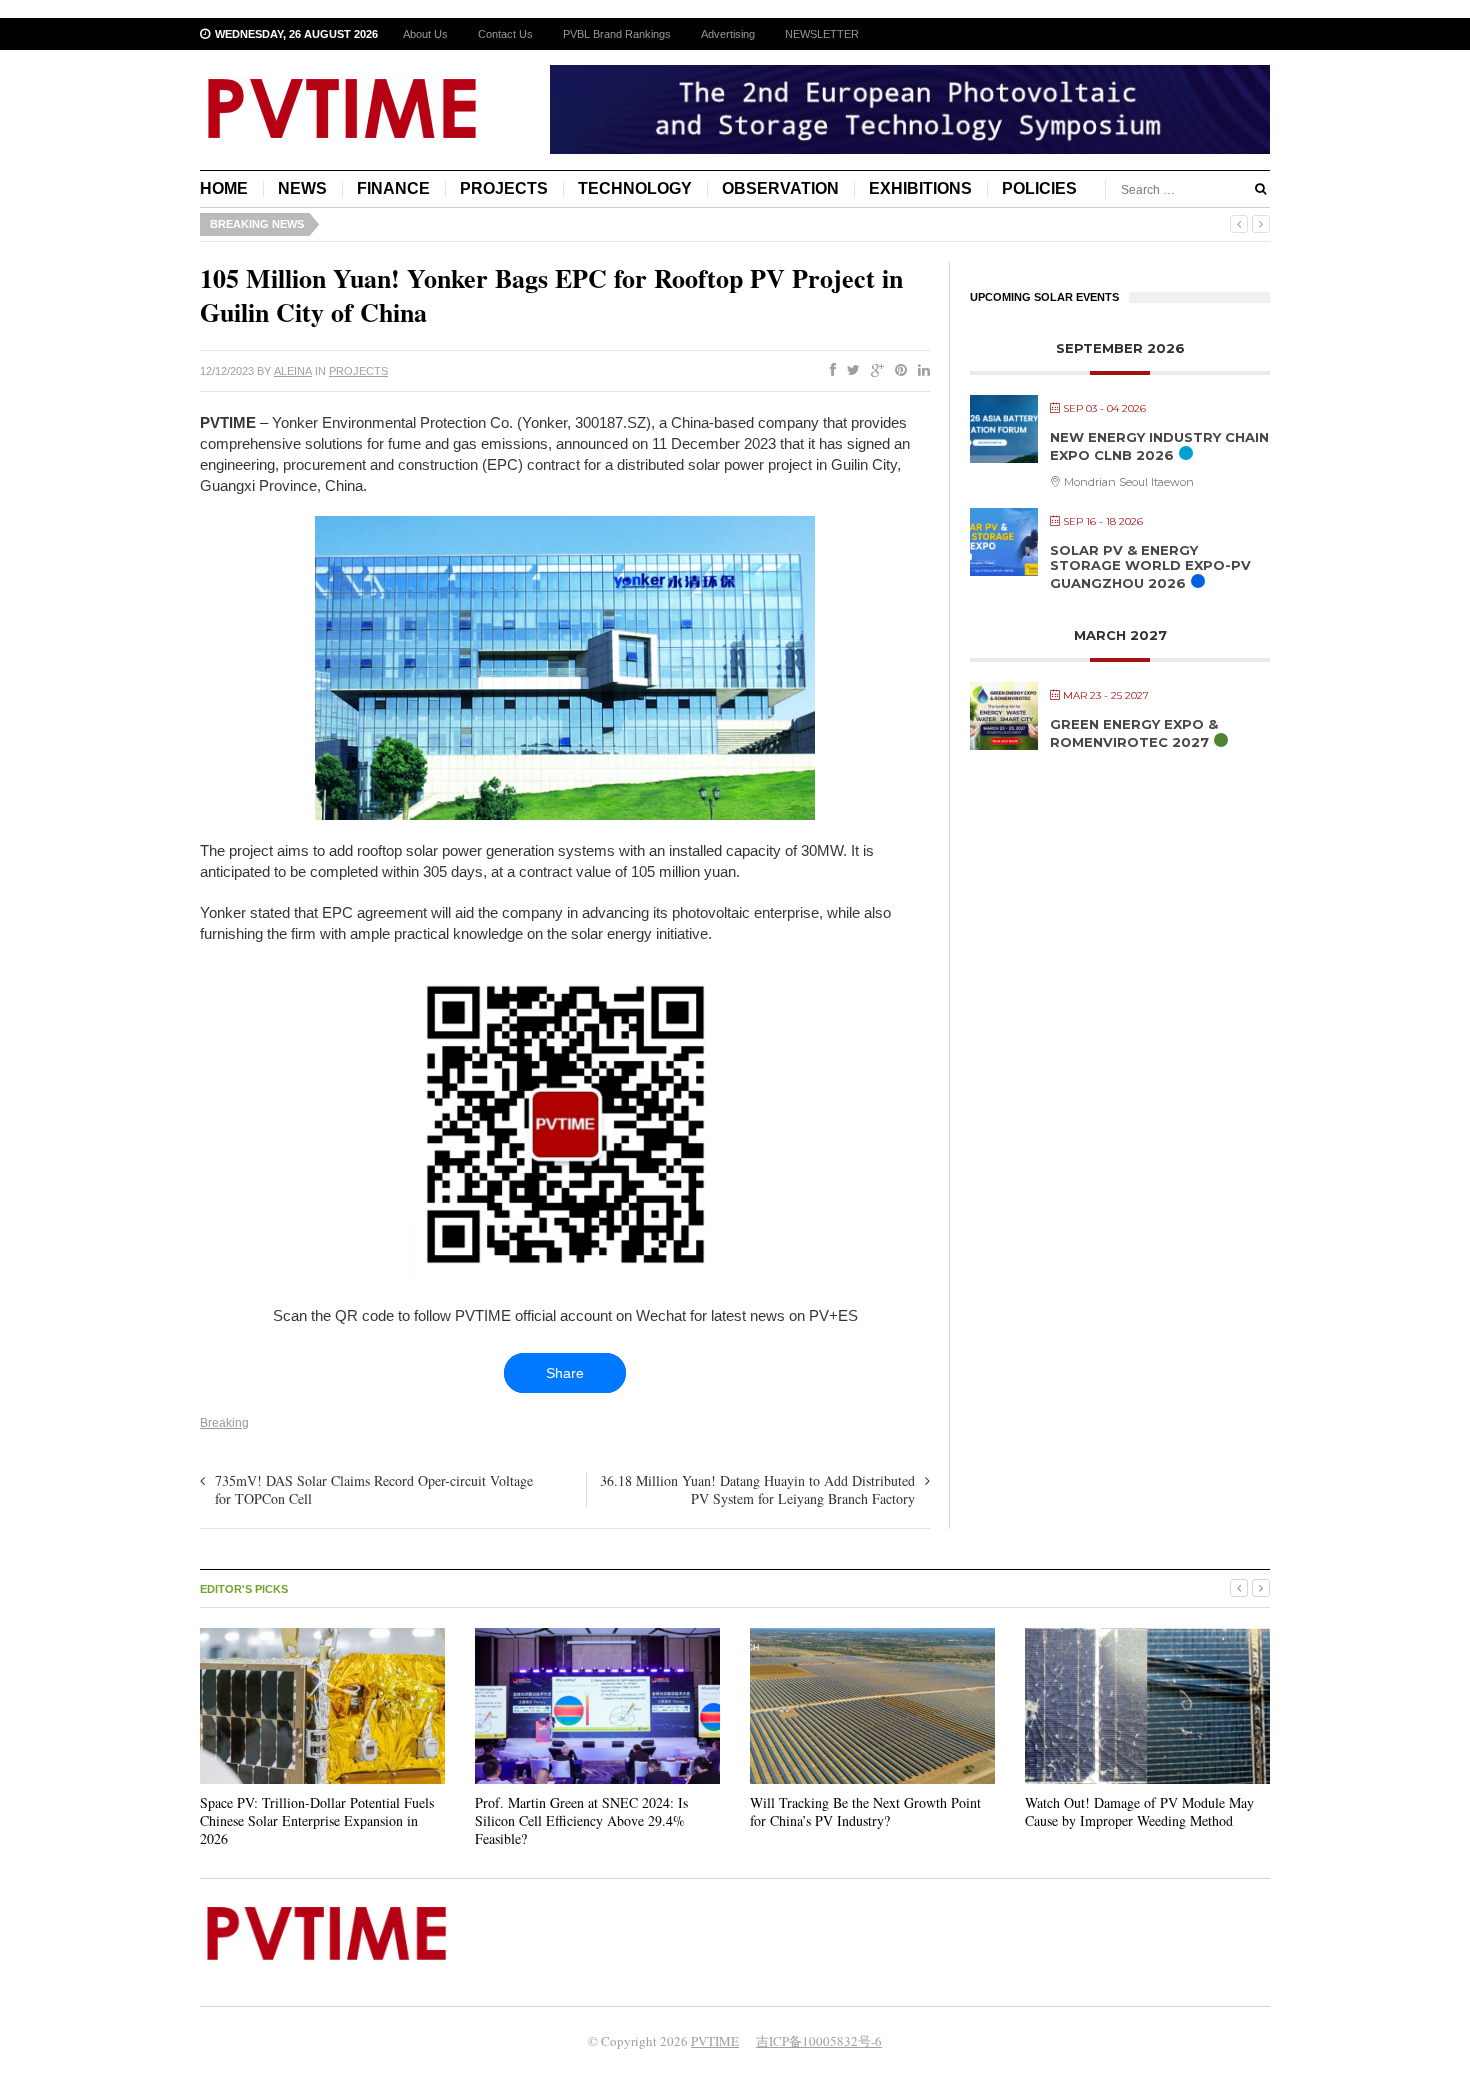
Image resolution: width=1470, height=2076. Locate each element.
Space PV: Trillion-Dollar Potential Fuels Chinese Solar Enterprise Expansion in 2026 (317, 1820)
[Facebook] (829, 371)
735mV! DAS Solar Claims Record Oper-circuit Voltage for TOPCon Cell (374, 1489)
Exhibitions (920, 188)
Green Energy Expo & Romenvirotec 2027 (1134, 733)
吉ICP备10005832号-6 (819, 2041)
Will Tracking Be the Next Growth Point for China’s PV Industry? (865, 1811)
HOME (224, 188)
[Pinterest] (897, 371)
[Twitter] (849, 371)
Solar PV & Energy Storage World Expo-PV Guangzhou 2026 (1150, 566)
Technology (635, 188)
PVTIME (715, 2041)
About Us (425, 34)
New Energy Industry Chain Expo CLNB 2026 (1159, 446)
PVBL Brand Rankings (617, 34)
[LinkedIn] (920, 371)
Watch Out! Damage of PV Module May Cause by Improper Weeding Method (1139, 1811)
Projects (504, 188)
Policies (1039, 188)
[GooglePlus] (873, 371)
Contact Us (505, 34)
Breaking (224, 1423)
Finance (393, 188)
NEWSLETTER (822, 34)
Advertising (728, 34)
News (302, 188)
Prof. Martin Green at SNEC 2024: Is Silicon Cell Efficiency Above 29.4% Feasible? (581, 1820)
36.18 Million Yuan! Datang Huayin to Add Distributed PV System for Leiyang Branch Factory (757, 1489)
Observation (780, 188)
